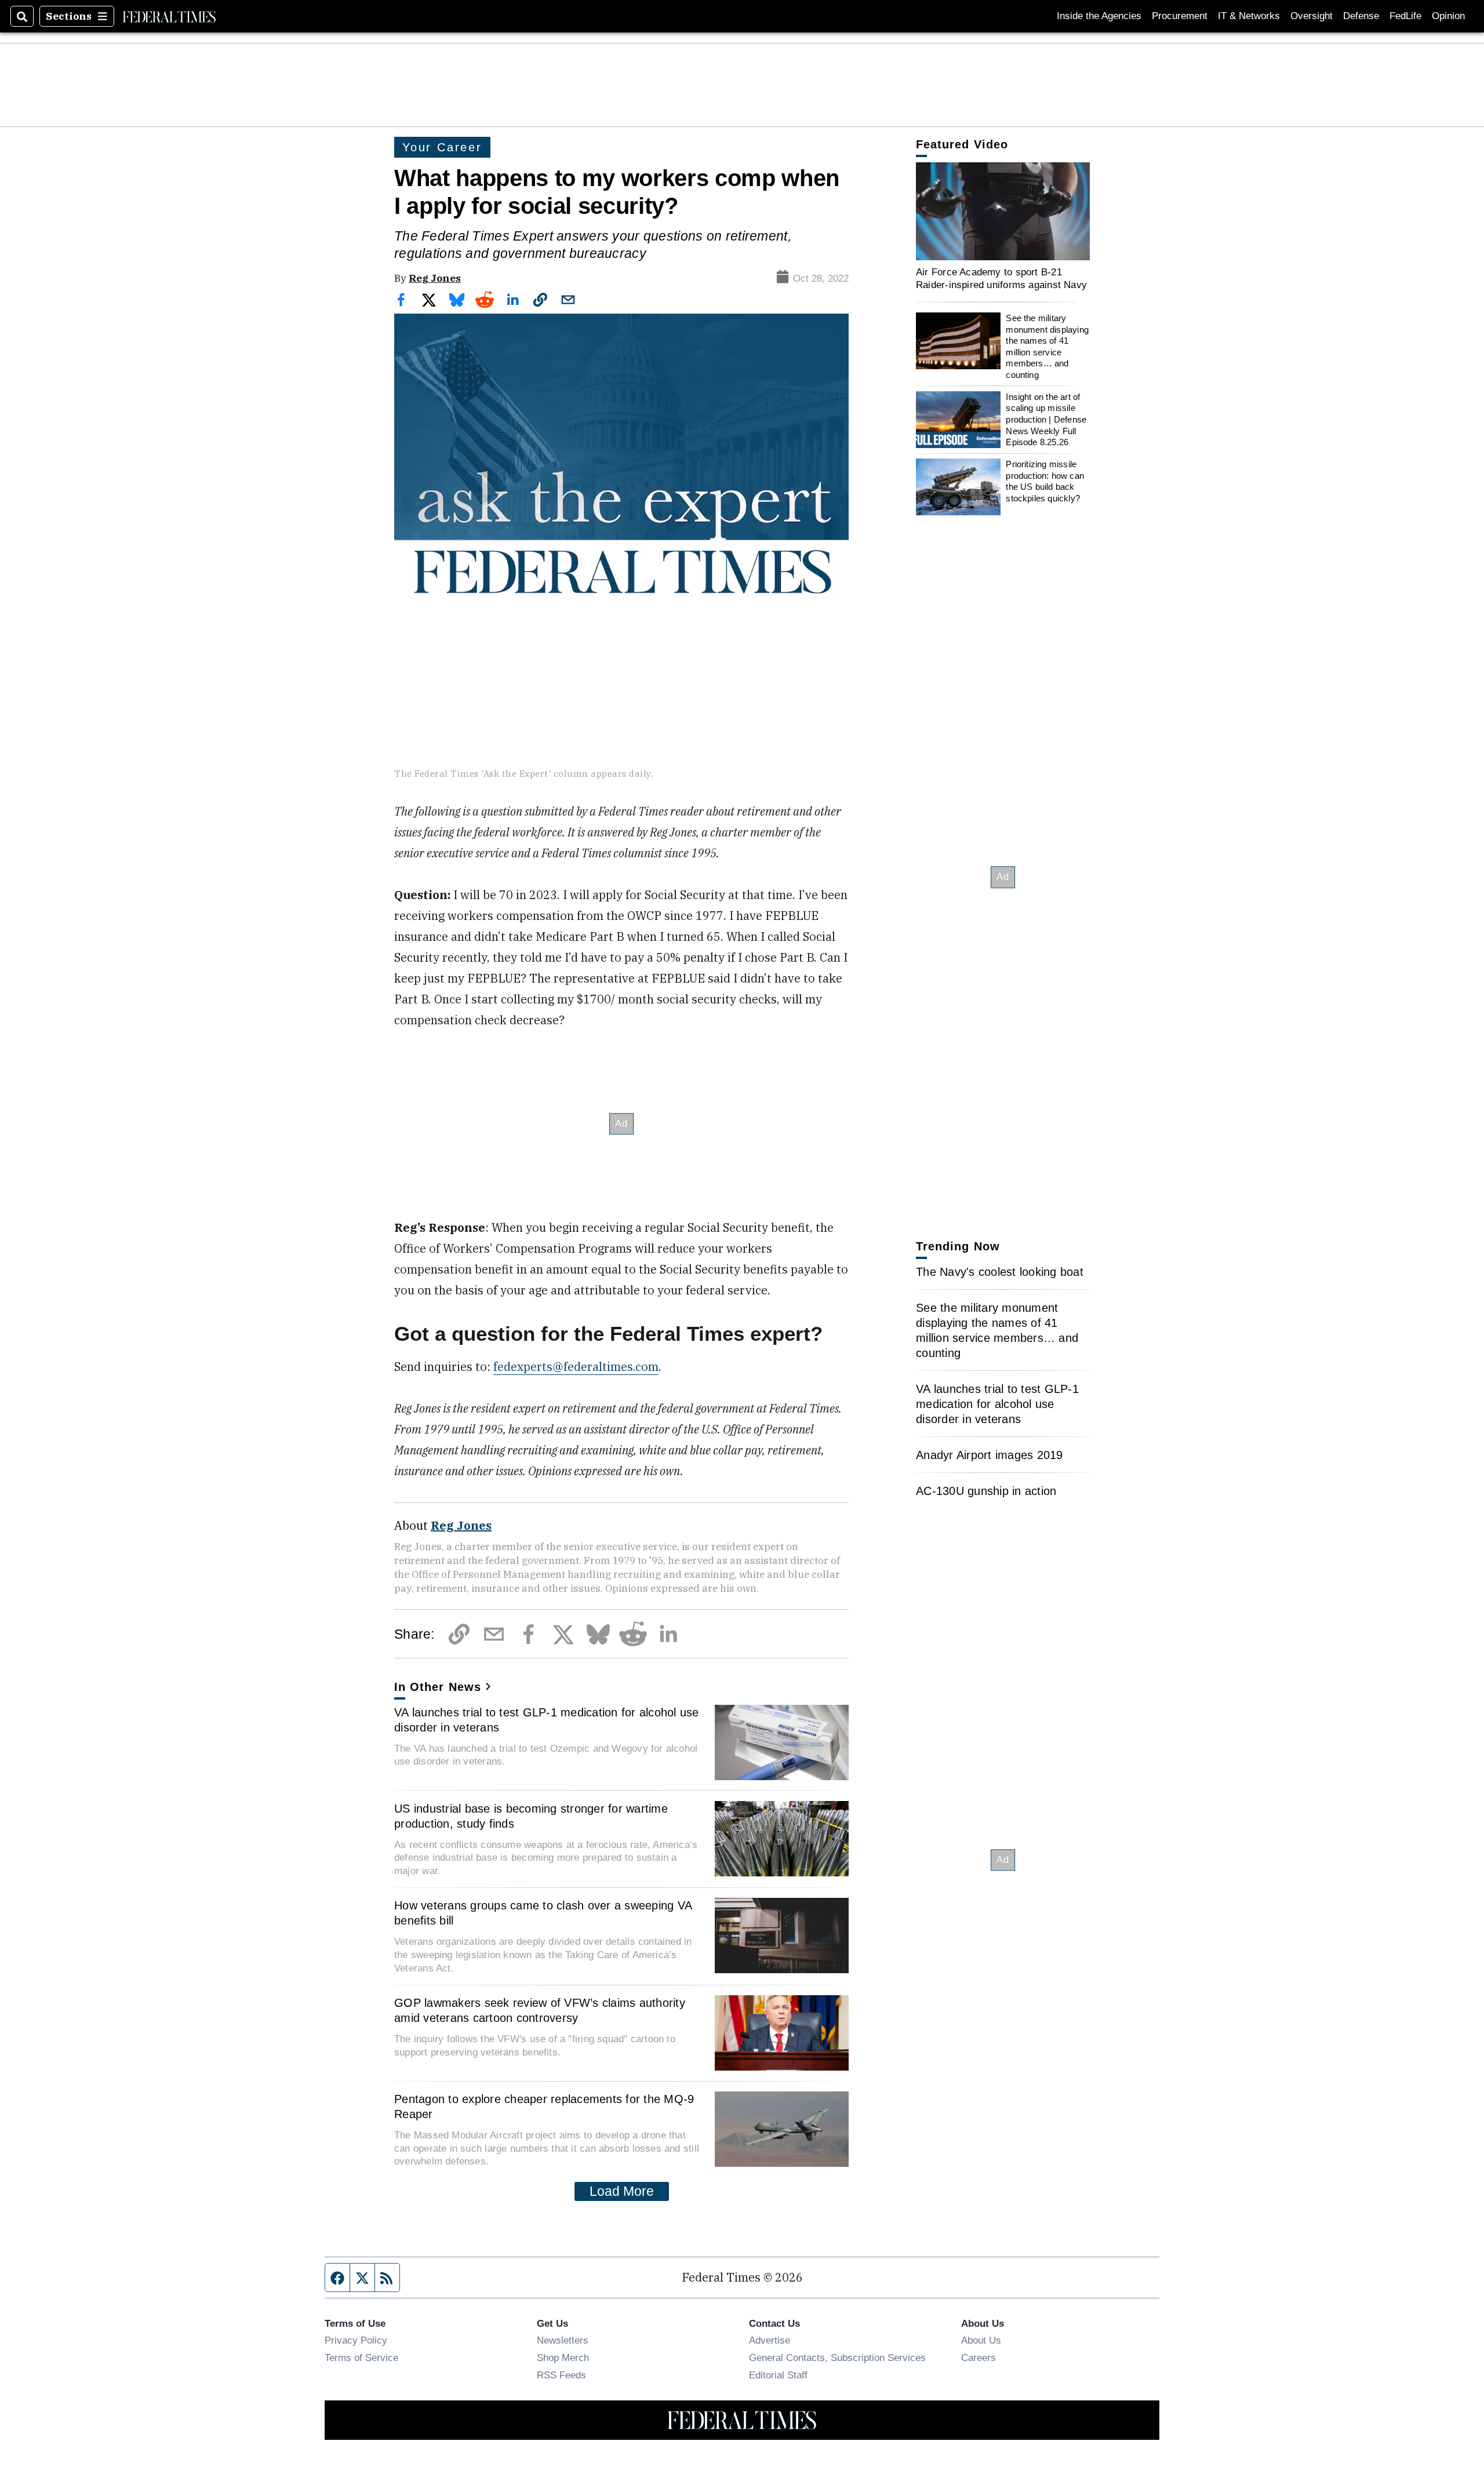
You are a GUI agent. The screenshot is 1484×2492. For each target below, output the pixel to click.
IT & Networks (1249, 16)
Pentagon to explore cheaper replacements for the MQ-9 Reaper (544, 2107)
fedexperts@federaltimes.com (576, 1367)
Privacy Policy (356, 2340)
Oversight (1312, 16)
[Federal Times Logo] (169, 16)
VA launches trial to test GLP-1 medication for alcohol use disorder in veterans (547, 1720)
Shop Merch (563, 2358)
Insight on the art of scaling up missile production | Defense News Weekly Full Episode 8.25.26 (1046, 420)
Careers (979, 2358)
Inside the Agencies (1099, 16)
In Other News (438, 1687)
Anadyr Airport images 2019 (990, 1455)
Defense (1361, 16)
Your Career (442, 147)
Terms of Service (361, 2358)
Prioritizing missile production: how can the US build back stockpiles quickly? (1045, 481)
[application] (1003, 211)
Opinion (1448, 16)
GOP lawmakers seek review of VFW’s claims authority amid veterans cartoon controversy (540, 2010)
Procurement (1180, 16)
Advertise (770, 2340)
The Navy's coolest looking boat (1000, 1272)
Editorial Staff (778, 2375)
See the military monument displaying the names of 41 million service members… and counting (1047, 346)
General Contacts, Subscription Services (837, 2358)
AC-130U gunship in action (986, 1491)
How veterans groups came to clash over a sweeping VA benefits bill (543, 1913)
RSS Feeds (561, 2375)
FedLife (1405, 16)
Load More (622, 2191)
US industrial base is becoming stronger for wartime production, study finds (531, 1816)
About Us (981, 2340)
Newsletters (563, 2340)
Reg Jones (435, 278)
